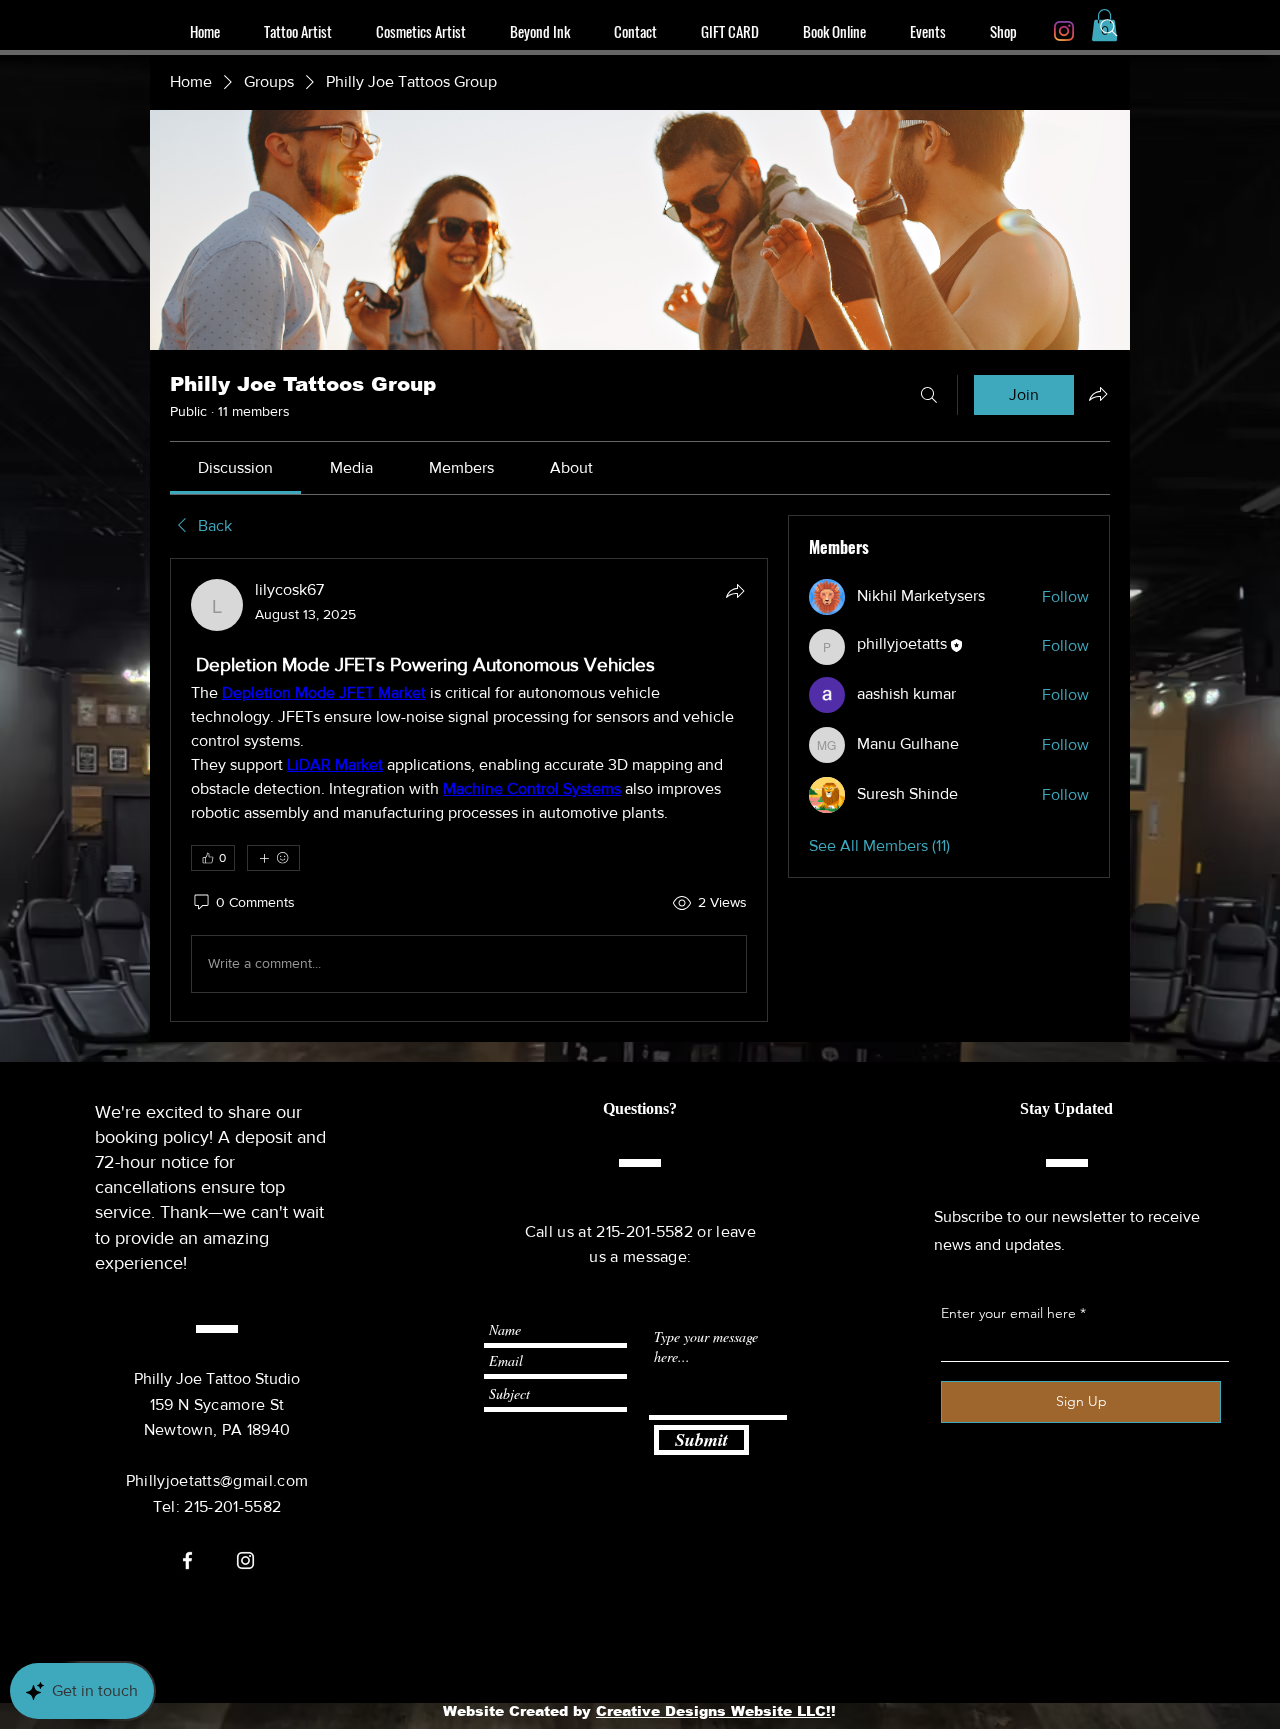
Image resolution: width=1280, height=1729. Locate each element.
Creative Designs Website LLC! (713, 1711)
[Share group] (1098, 394)
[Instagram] (1064, 31)
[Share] (735, 591)
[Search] (1109, 28)
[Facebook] (187, 1560)
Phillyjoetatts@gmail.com (217, 1480)
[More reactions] (273, 858)
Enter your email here (1008, 1313)
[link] (235, 467)
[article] (469, 790)
